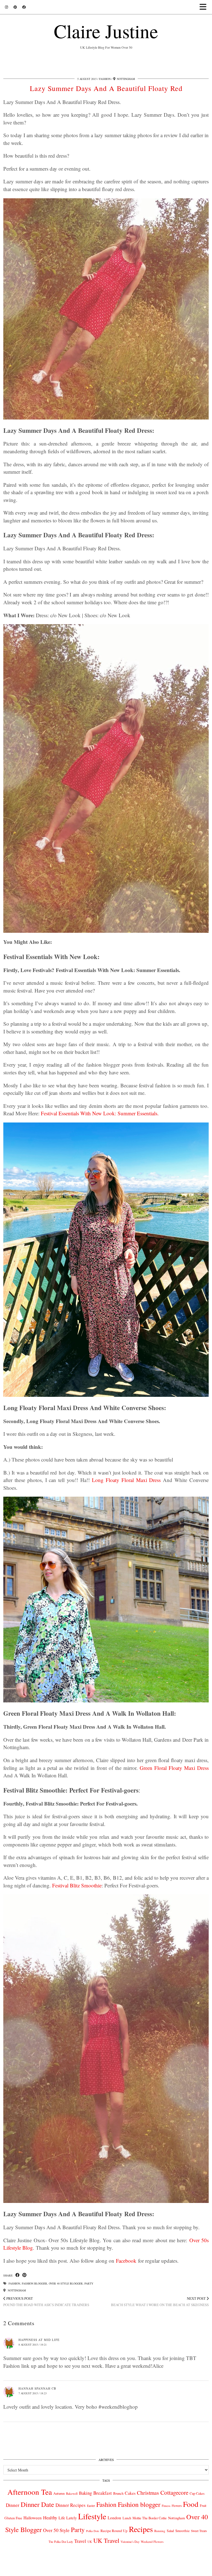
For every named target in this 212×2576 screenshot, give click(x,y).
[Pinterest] (15, 7)
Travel (80, 2541)
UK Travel (106, 2540)
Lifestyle (92, 2516)
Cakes (130, 2493)
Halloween (33, 2518)
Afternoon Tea (30, 2492)
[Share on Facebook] (18, 2275)
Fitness (166, 2506)
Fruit (203, 2505)
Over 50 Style (56, 2530)
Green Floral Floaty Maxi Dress (174, 1768)
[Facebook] (24, 7)
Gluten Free (13, 2518)
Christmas (148, 2493)
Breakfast (103, 2493)
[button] (205, 7)
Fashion (105, 79)
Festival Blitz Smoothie (77, 1885)
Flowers (177, 2506)
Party (89, 2283)
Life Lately (68, 2518)
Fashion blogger (35, 2283)
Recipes (141, 2529)
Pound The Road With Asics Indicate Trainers (46, 2302)
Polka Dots (93, 2531)
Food (191, 2504)
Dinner (13, 2505)
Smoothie (182, 2531)
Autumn (59, 2493)
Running (160, 2531)
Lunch (127, 2518)
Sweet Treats (199, 2531)
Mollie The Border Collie (150, 2518)
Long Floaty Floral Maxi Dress (126, 1480)
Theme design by (185, 2570)
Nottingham (16, 2290)
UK (90, 2542)
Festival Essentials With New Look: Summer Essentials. (100, 1113)
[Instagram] (6, 7)
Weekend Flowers (152, 2542)
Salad (170, 2531)
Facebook (126, 2261)
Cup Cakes (197, 2493)
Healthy (50, 2518)
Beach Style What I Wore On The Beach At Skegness (160, 2302)
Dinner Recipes (71, 2505)
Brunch (118, 2493)
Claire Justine (106, 31)
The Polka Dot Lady (61, 2542)
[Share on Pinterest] (24, 2275)
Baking (85, 2493)
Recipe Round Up (114, 2531)
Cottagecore (174, 2492)
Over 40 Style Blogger (66, 2283)
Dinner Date (37, 2504)
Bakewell (72, 2493)
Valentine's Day (130, 2542)
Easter (91, 2506)
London (114, 2518)
